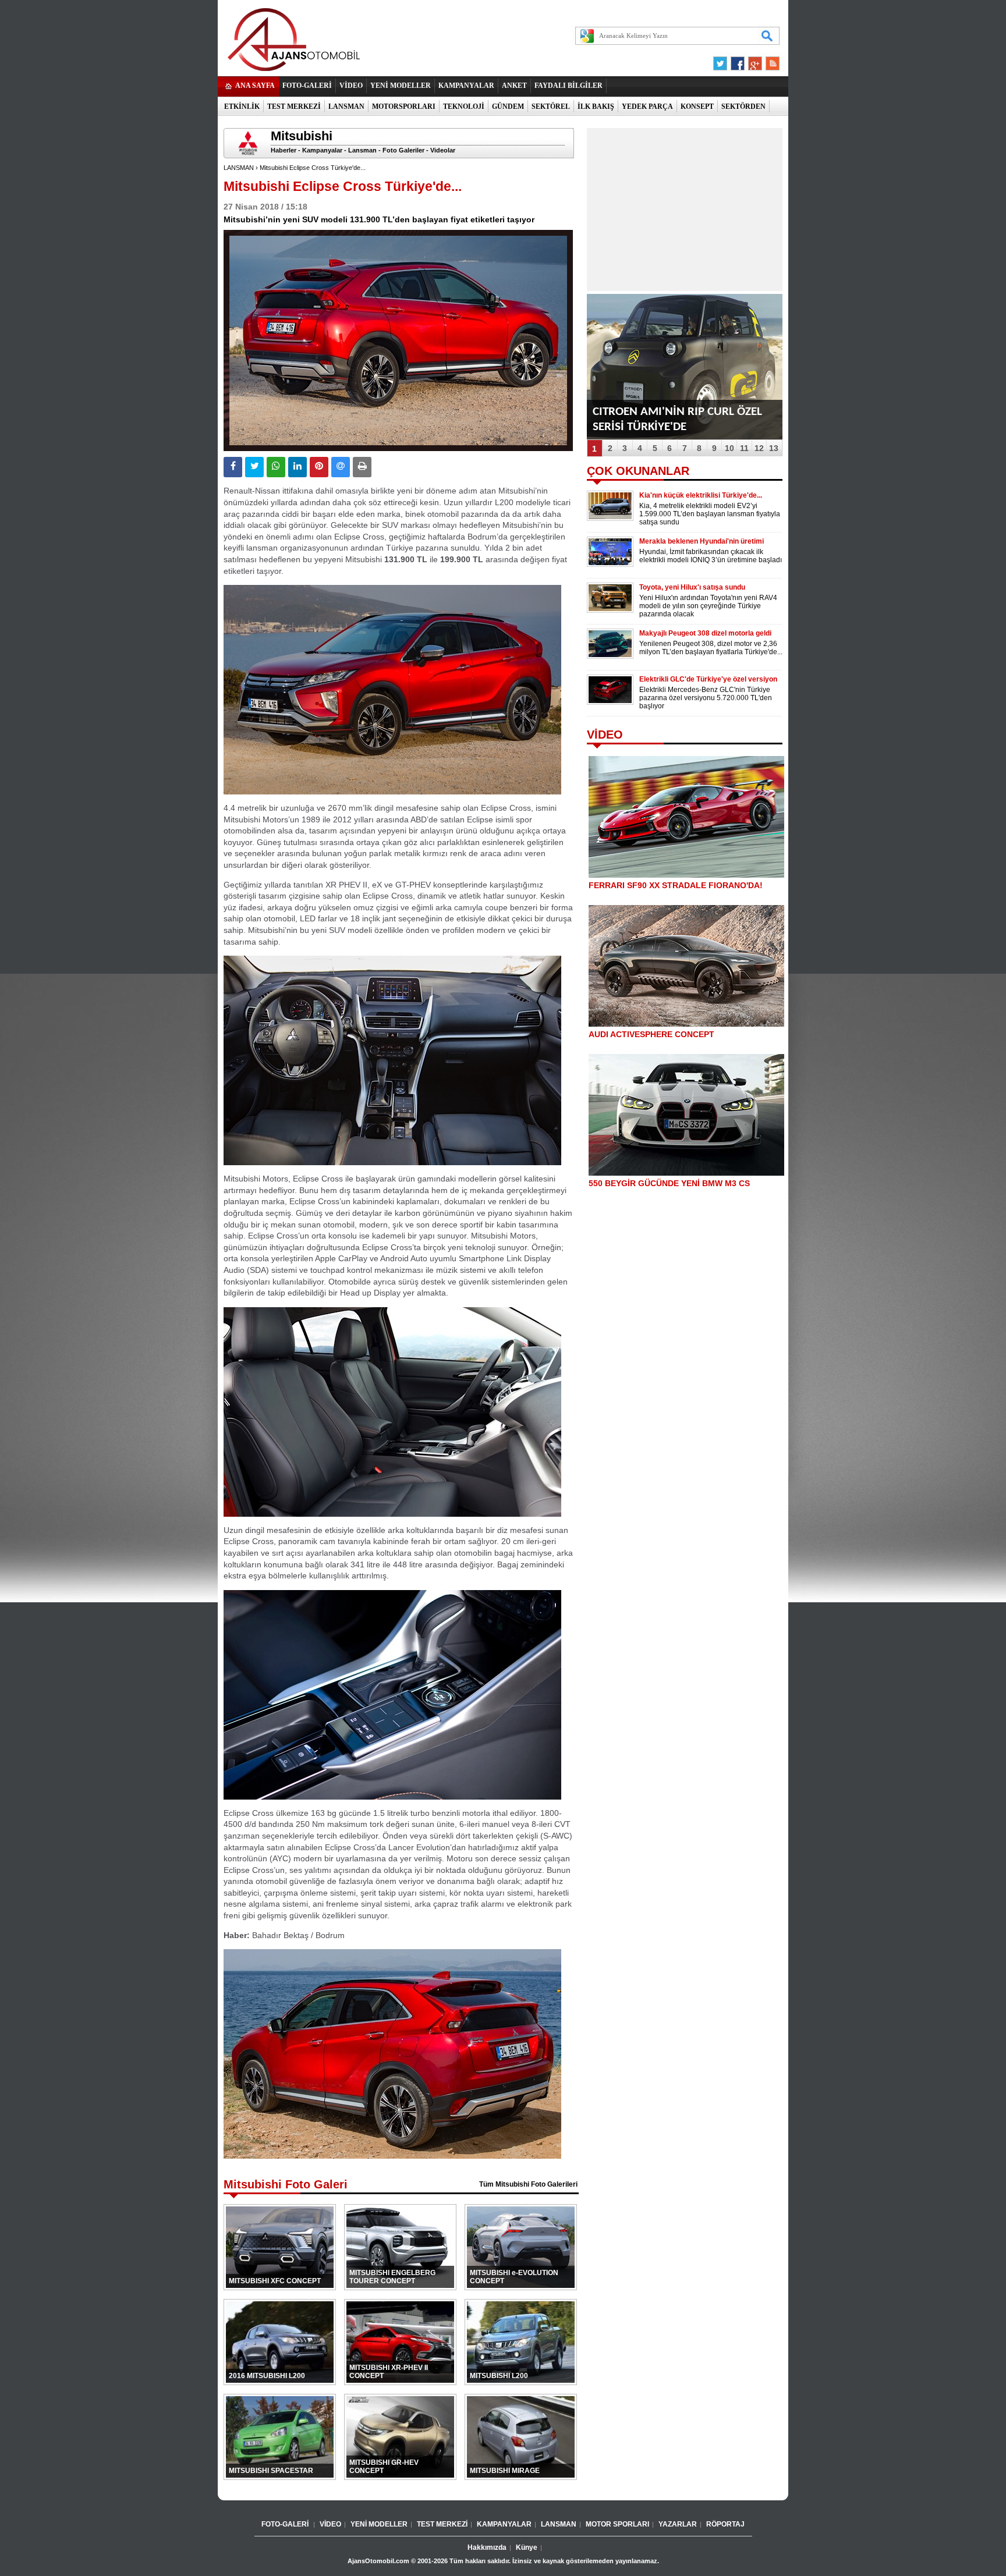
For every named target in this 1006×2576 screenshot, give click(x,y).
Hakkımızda (487, 2547)
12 (759, 448)
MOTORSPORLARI (404, 107)
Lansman (362, 150)
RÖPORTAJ (725, 2524)
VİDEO (351, 86)
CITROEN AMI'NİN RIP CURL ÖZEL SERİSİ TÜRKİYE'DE (677, 419)
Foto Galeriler (403, 150)
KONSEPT (697, 107)
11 (744, 448)
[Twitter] (722, 61)
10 (729, 448)
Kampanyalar (322, 150)
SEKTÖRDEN (743, 107)
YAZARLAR (678, 2524)
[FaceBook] (738, 61)
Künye (527, 2547)
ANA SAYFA (255, 86)
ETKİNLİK (242, 107)
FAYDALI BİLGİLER (568, 86)
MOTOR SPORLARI (617, 2524)
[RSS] (769, 61)
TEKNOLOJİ (464, 107)
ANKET (514, 86)
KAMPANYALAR (466, 86)
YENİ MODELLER (401, 86)
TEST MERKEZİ (294, 107)
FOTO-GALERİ (307, 86)
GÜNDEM (508, 107)
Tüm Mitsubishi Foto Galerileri (528, 2184)
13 (774, 448)
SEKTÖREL (551, 107)
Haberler (284, 150)
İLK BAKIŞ (596, 107)
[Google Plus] (753, 61)
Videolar (443, 150)
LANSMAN (346, 107)
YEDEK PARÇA (647, 107)
